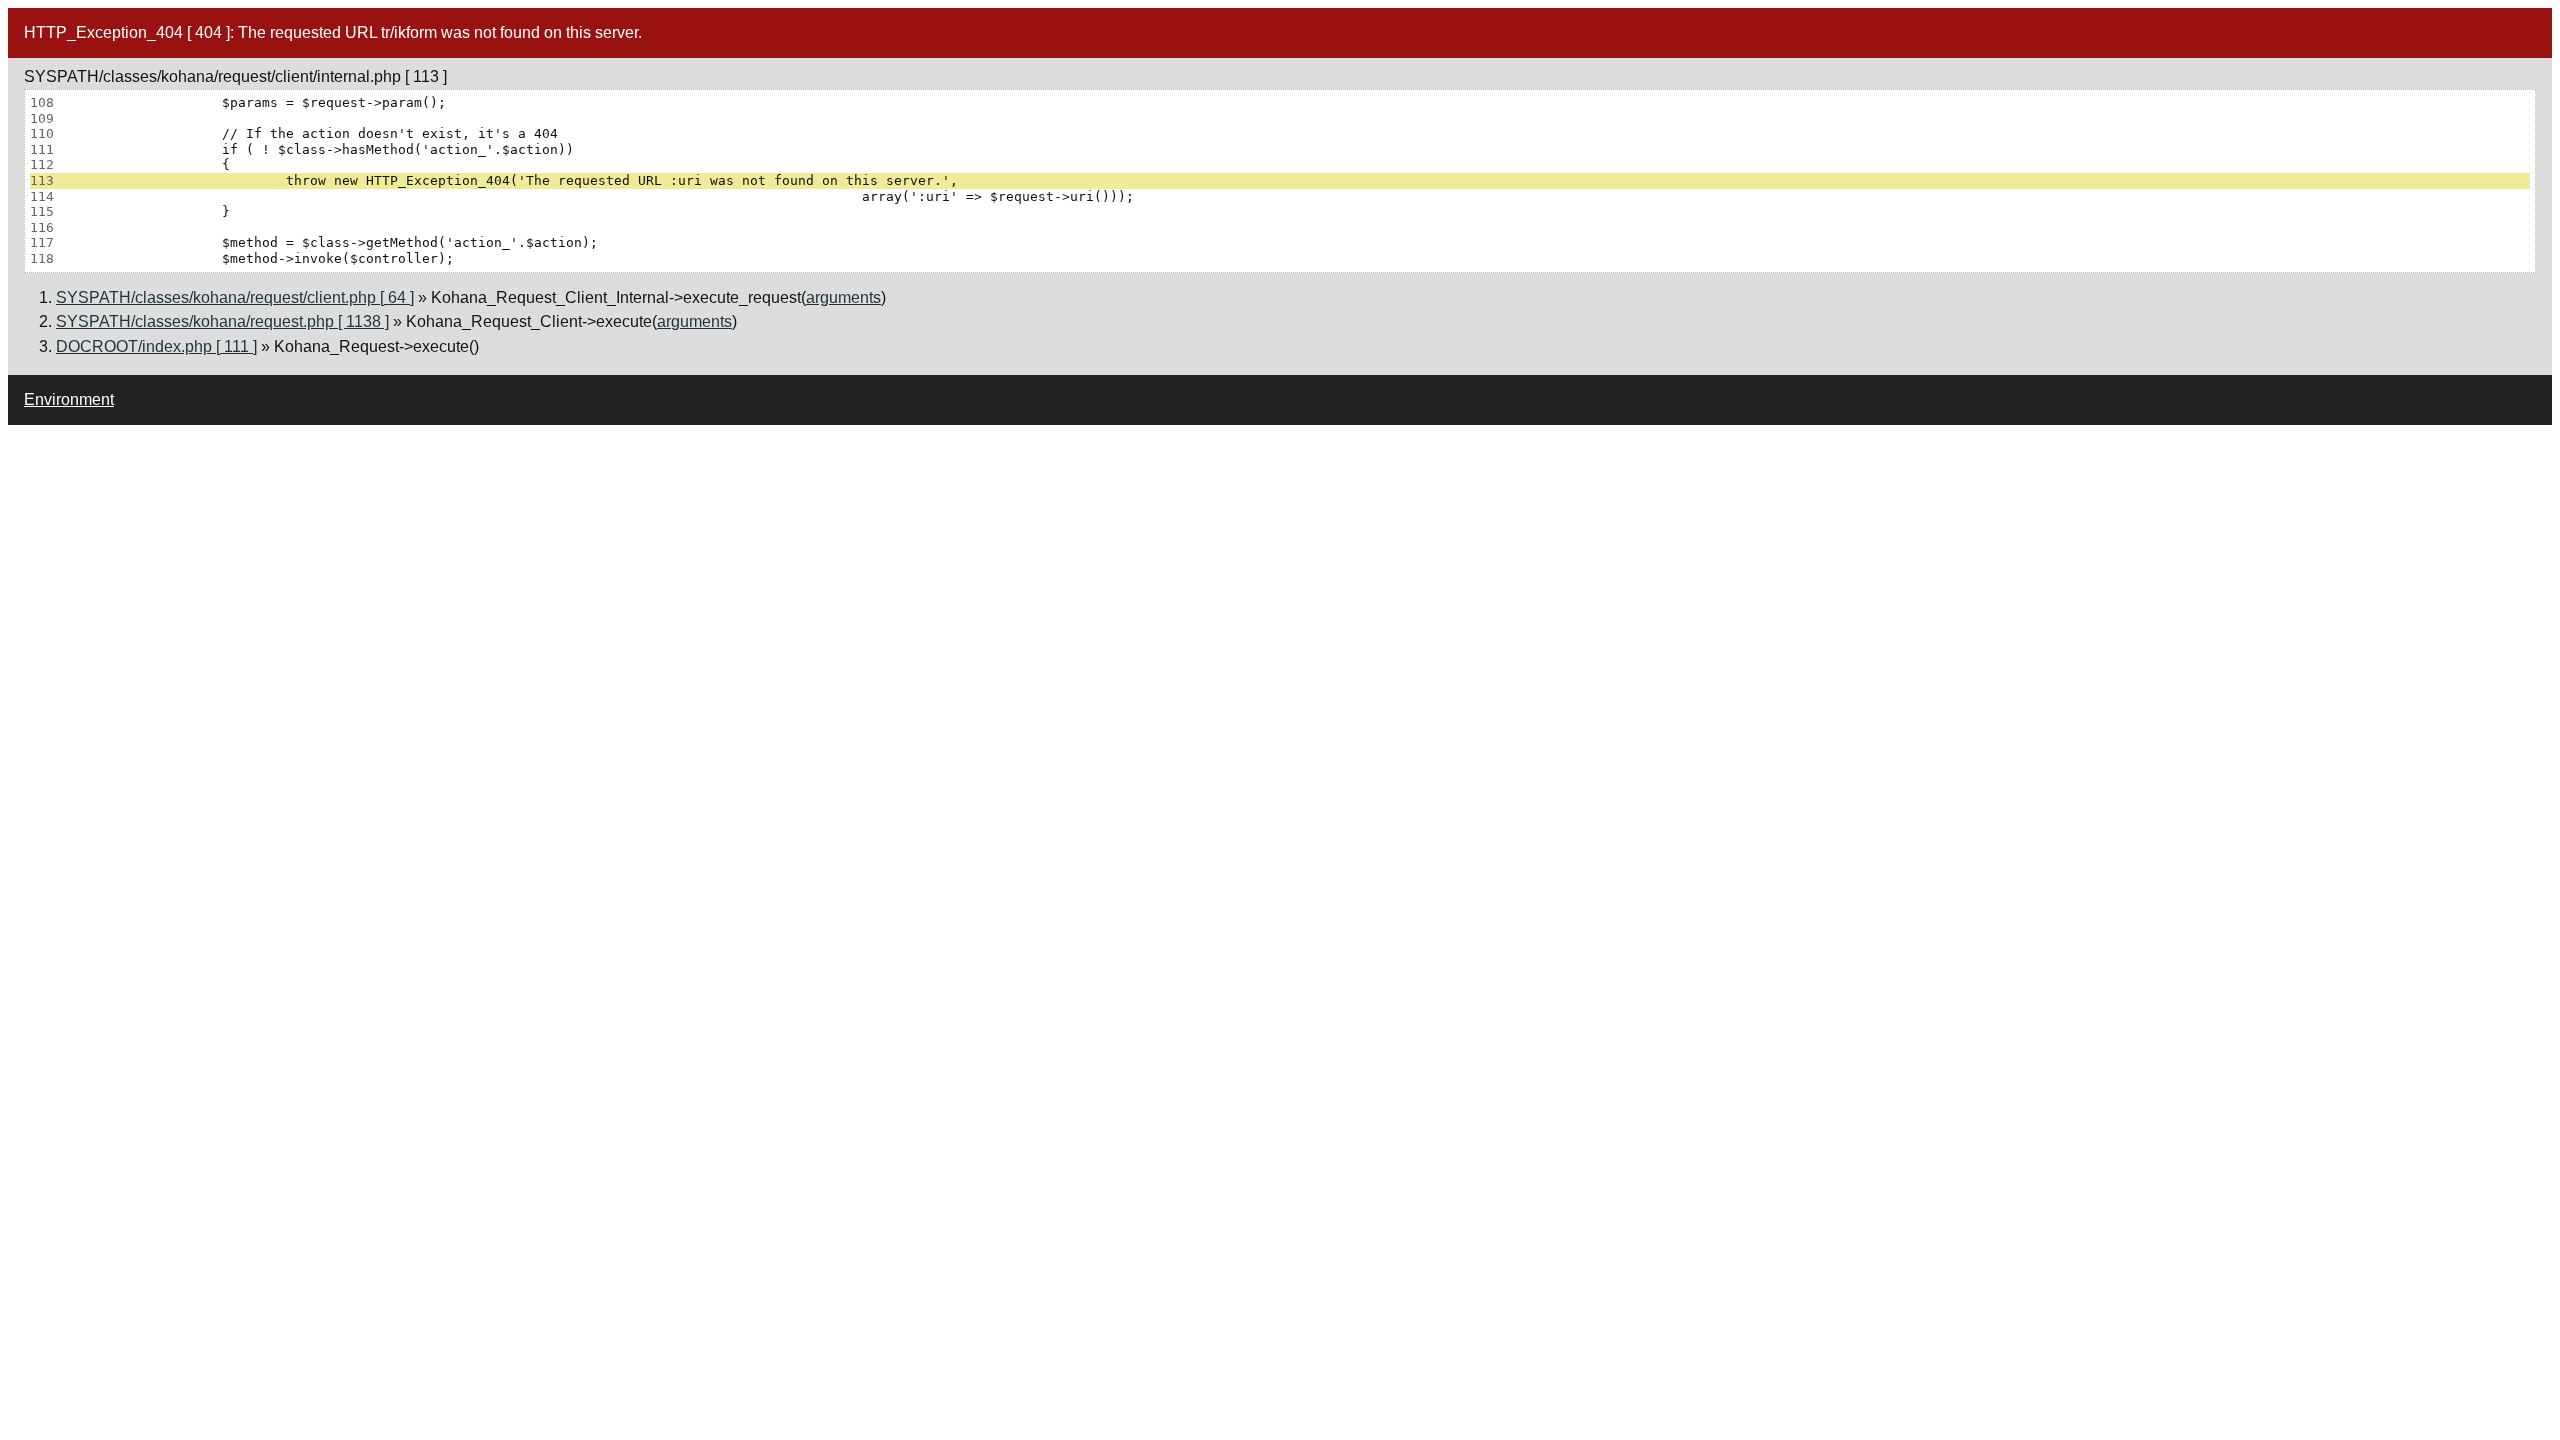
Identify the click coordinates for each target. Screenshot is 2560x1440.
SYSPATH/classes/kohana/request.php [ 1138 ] (222, 321)
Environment (69, 399)
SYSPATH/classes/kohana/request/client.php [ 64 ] (235, 297)
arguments (843, 297)
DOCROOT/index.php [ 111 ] (156, 346)
